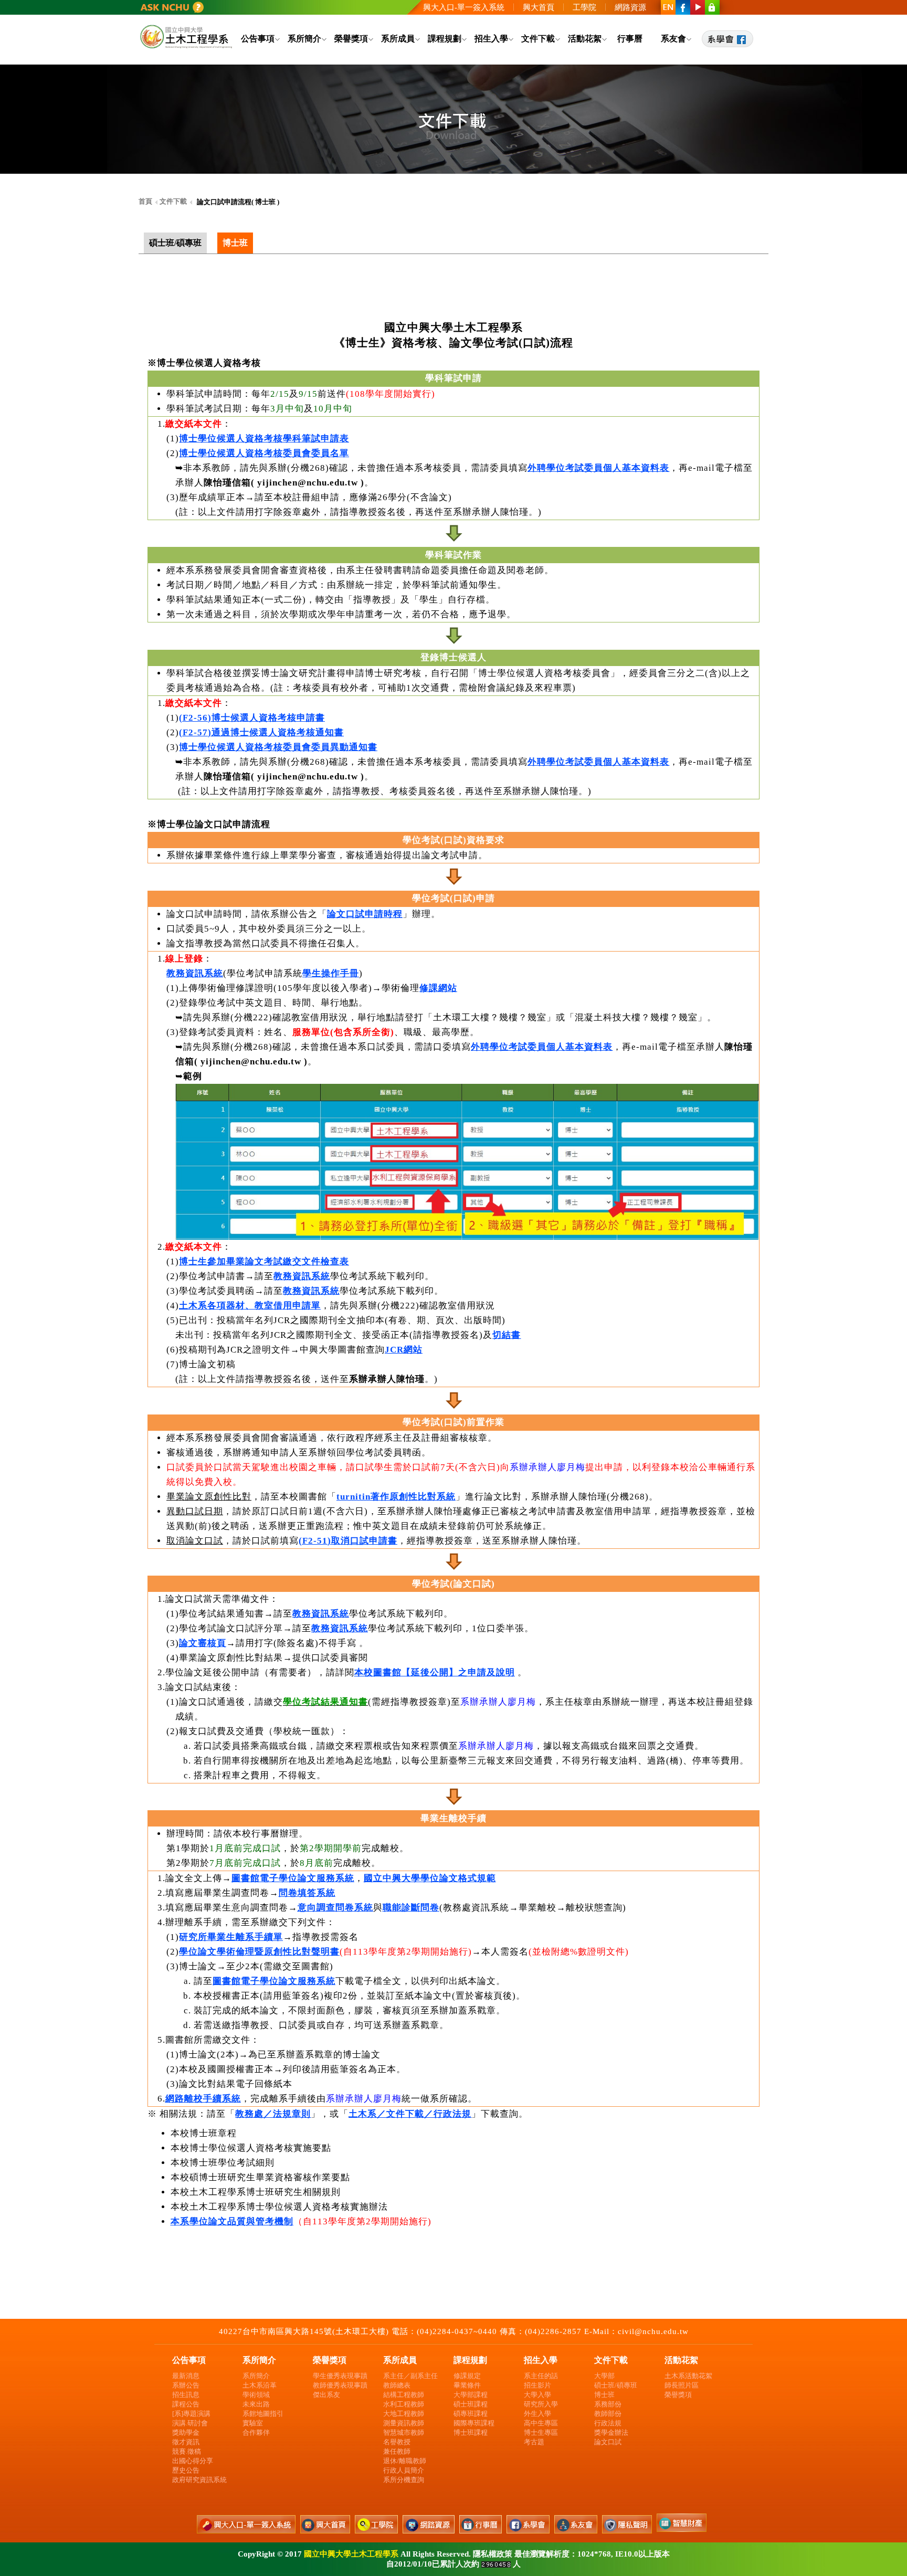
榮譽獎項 (351, 39)
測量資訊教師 (404, 2423)
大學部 (604, 2376)
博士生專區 (541, 2432)
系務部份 (608, 2404)
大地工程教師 (404, 2414)
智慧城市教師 (404, 2432)
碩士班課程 (471, 2404)
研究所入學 (541, 2404)
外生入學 (537, 2414)
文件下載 (538, 39)
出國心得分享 (193, 2461)
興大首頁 (539, 7)
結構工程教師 (404, 2395)
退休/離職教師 (405, 2461)
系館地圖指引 (263, 2414)
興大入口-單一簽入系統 (464, 7)
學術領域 (256, 2395)
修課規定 (467, 2376)
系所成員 (398, 39)
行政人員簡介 (404, 2470)
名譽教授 (397, 2442)
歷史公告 (186, 2470)
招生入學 (491, 39)
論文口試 (608, 2442)
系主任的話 (541, 2376)
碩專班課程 (471, 2414)
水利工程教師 (404, 2404)
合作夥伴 (256, 2432)
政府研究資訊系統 (199, 2480)
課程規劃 (445, 39)
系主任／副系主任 (410, 2376)
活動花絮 (585, 39)
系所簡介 (304, 39)
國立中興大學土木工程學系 (351, 2554)
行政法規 (608, 2423)
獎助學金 (186, 2432)
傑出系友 (326, 2395)
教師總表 (397, 2385)
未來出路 (256, 2404)
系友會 (673, 39)
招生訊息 (186, 2395)
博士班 (604, 2395)
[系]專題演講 (191, 2414)
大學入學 (537, 2395)
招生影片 (537, 2385)
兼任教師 (397, 2451)
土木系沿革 (260, 2385)
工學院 (584, 7)
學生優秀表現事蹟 (340, 2376)
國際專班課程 (474, 2423)
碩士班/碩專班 (616, 2385)
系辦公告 (186, 2385)
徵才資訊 (186, 2442)
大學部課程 (471, 2395)
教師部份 (608, 2414)
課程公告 (186, 2404)
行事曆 (630, 39)
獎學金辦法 (611, 2432)
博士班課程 (471, 2432)
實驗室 (253, 2423)
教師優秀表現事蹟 (340, 2385)
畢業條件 (467, 2385)
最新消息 (186, 2376)
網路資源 (630, 7)
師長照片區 (682, 2385)
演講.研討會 (190, 2423)
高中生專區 (541, 2423)
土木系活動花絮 (688, 2376)
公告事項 (258, 39)
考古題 (534, 2442)
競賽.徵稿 (187, 2451)
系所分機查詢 (404, 2480)
